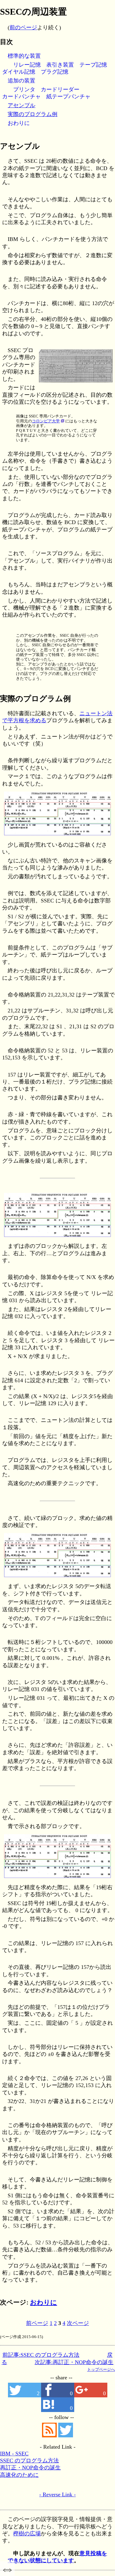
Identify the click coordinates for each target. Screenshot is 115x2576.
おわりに (19, 123)
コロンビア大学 (46, 421)
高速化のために (19, 2475)
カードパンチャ (21, 97)
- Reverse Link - (57, 2494)
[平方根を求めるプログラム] (57, 836)
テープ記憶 (93, 65)
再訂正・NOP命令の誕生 (30, 2468)
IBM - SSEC (14, 2454)
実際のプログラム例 (33, 114)
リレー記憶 (27, 65)
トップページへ (101, 2369)
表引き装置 (60, 65)
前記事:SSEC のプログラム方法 (41, 2355)
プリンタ (24, 89)
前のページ (23, 27)
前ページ (37, 2323)
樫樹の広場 (27, 2534)
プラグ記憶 (55, 72)
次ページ (78, 2323)
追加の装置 (21, 81)
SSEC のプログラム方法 (29, 2461)
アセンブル (21, 105)
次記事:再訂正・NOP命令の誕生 (74, 2362)
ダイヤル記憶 (19, 72)
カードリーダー (60, 89)
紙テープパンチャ (68, 97)
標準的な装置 (24, 56)
